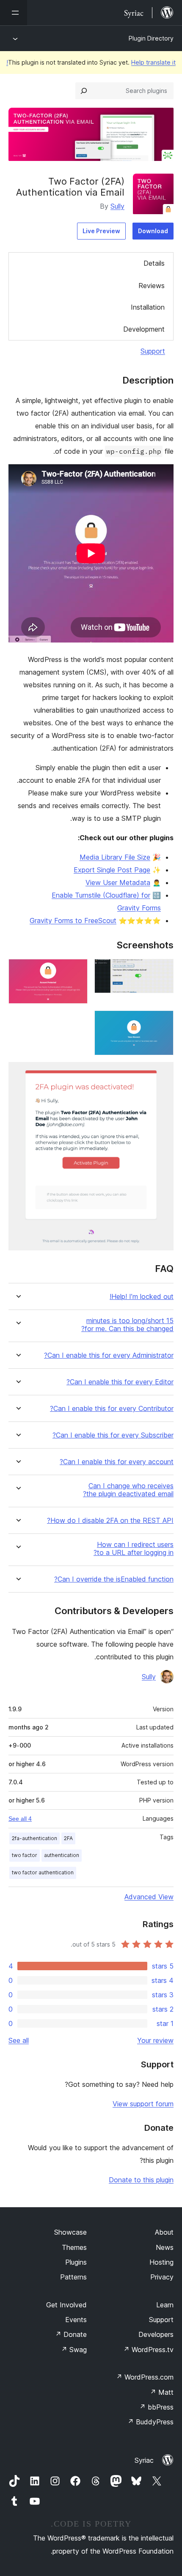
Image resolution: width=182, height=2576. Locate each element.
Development (144, 329)
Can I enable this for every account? (117, 1462)
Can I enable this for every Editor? (120, 1382)
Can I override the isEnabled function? (114, 1579)
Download (153, 231)
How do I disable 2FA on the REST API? (110, 1521)
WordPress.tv (148, 2350)
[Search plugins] (84, 91)
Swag (74, 2350)
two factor (25, 1855)
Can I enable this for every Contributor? (112, 1409)
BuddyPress (150, 2422)
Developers (156, 2334)
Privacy (162, 2277)
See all (19, 2040)
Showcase (70, 2232)
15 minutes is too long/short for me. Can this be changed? (127, 1325)
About (164, 2232)
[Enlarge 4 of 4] (162, 1073)
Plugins (76, 2262)
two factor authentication (43, 1872)
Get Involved (66, 2305)
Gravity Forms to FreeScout (73, 920)
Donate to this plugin (141, 2180)
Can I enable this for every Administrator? (109, 1355)
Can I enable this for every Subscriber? (113, 1435)
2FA (68, 1838)
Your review (155, 2040)
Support (153, 351)
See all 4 (20, 1819)
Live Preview (101, 231)
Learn (165, 2305)
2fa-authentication (34, 1838)
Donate (71, 2334)
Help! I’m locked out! (142, 1297)
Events (76, 2320)
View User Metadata (118, 882)
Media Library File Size (115, 857)
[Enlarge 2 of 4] (76, 970)
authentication (62, 1855)
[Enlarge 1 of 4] (162, 970)
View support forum (143, 2104)
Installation (148, 307)
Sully (117, 206)
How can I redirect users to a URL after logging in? (134, 1549)
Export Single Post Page (112, 870)
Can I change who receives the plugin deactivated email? (128, 1490)
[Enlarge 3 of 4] (162, 1022)
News (165, 2247)
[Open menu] (14, 13)
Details (154, 263)
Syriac (144, 2460)
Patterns (73, 2277)
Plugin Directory (151, 38)
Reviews (152, 286)
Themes (74, 2247)
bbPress (156, 2407)
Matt (162, 2392)
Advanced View (149, 1897)
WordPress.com (145, 2377)
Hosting (161, 2262)
